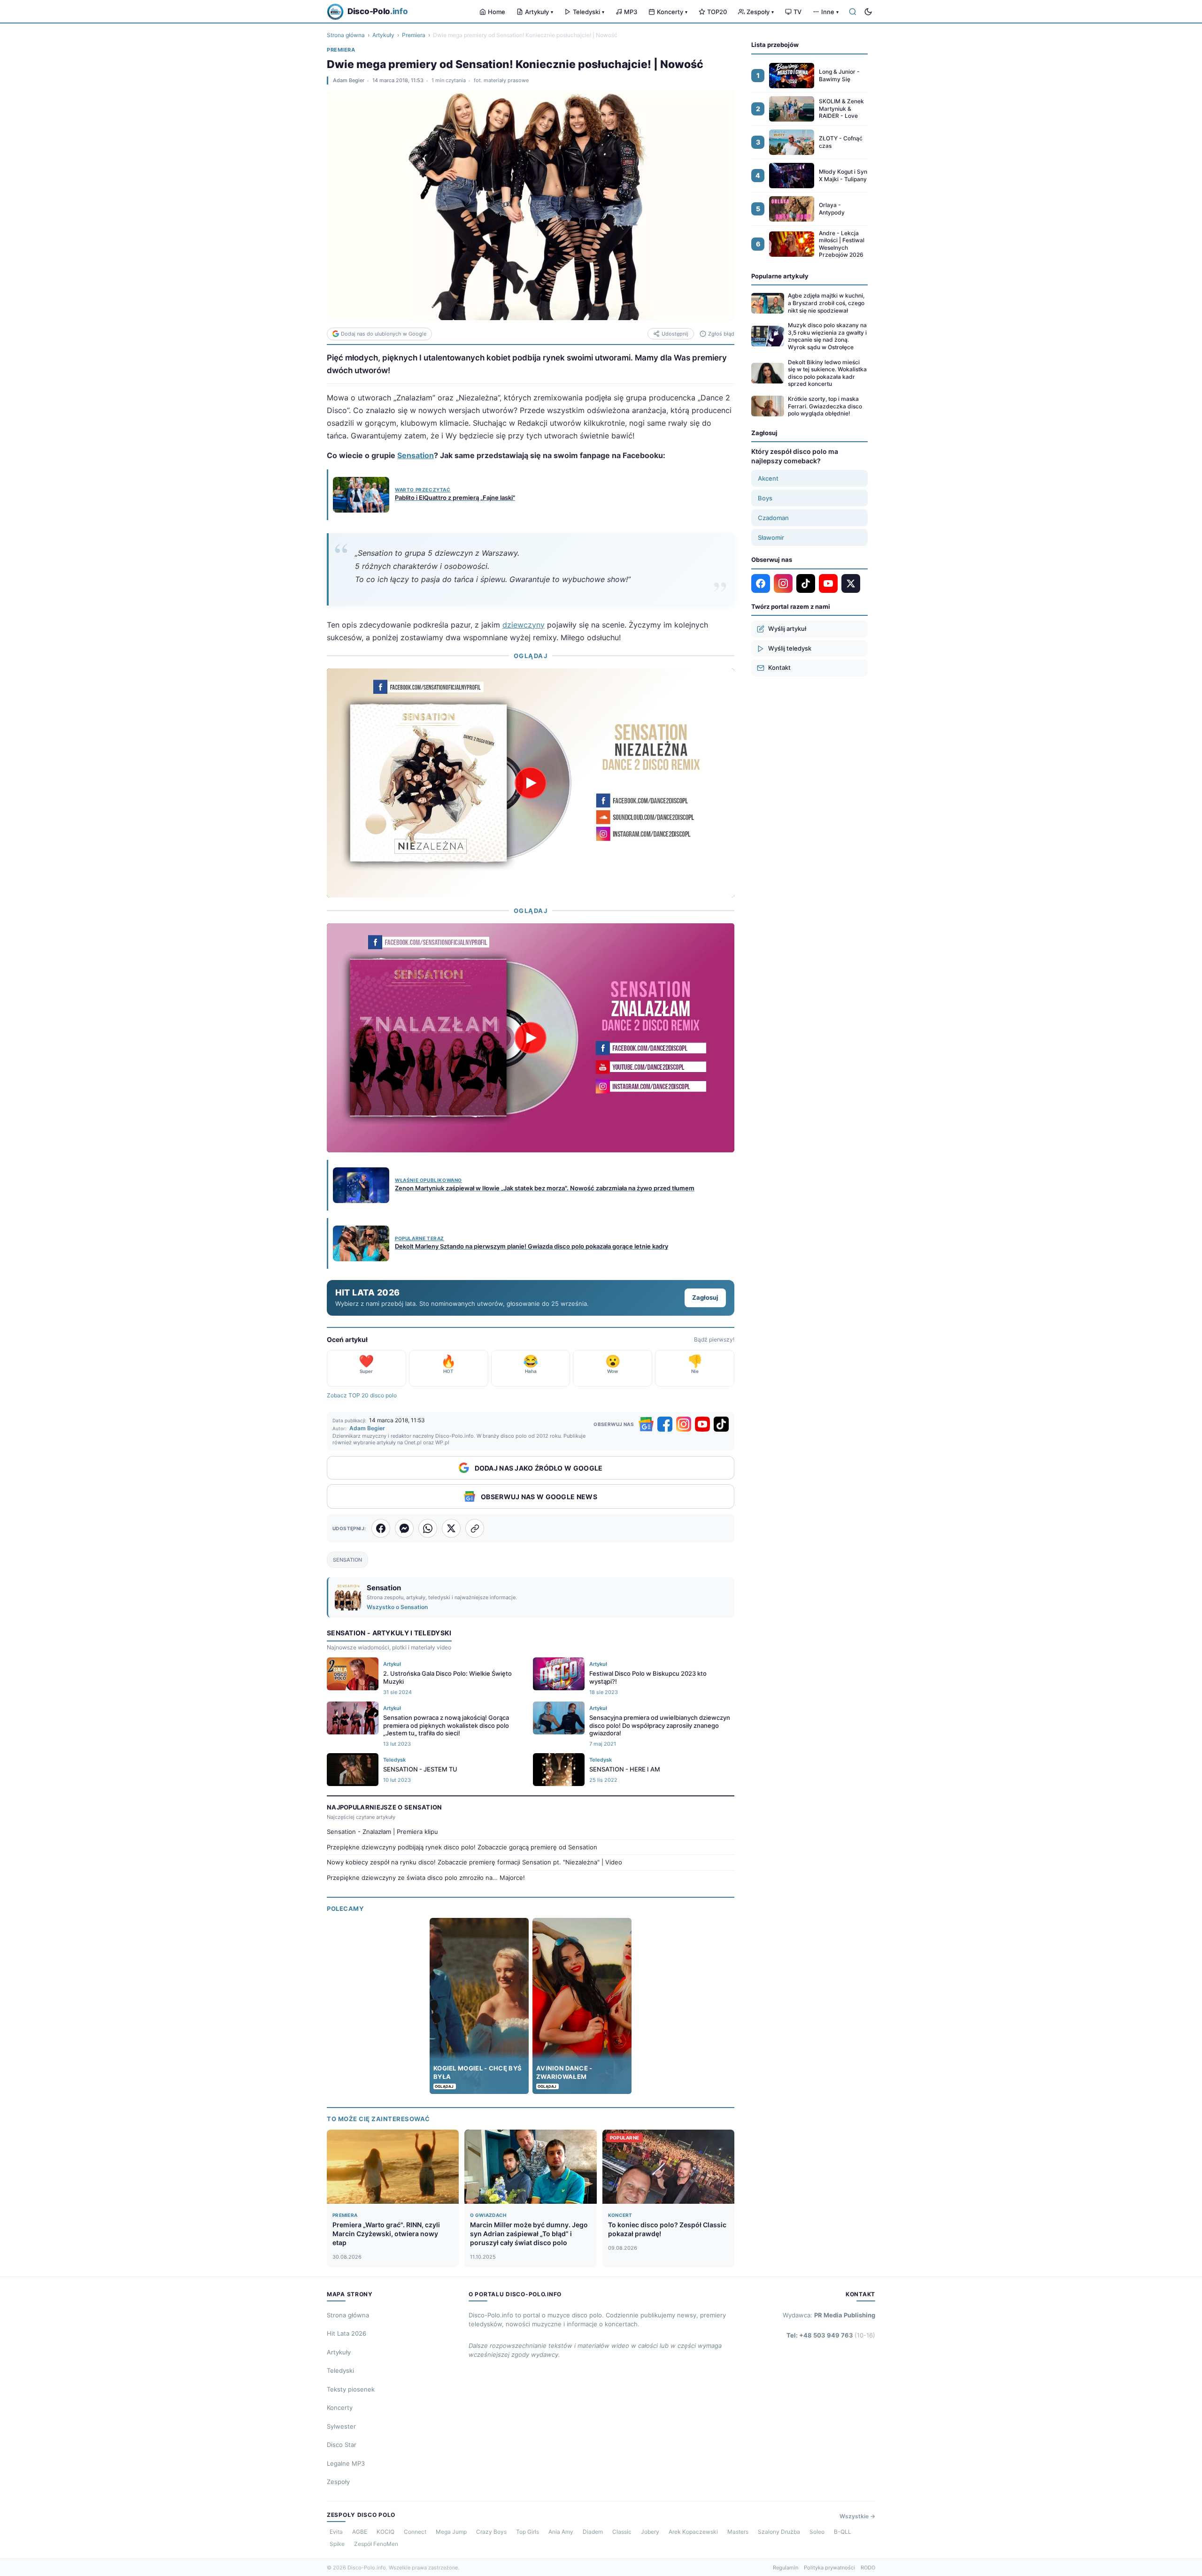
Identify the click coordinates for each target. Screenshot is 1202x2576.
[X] (851, 583)
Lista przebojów (775, 45)
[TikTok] (721, 1424)
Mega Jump (451, 2532)
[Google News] (646, 1424)
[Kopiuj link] (475, 1528)
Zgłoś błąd (721, 334)
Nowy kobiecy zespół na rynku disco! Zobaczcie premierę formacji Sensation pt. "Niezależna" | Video (474, 1862)
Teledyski (589, 12)
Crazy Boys (491, 2532)
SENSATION (347, 1560)
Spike (337, 2544)
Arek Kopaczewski (693, 2532)
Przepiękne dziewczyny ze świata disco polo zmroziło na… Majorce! (426, 1878)
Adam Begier (349, 80)
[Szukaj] (853, 12)
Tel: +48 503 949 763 (831, 2335)
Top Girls (528, 2532)
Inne (830, 12)
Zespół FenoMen (376, 2544)
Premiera (414, 35)
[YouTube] (702, 1424)
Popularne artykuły (780, 276)
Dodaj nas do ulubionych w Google (384, 334)
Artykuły (539, 12)
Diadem (593, 2532)
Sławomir (771, 537)
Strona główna (346, 35)
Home (497, 12)
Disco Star (342, 2445)
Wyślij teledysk (790, 648)
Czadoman (773, 518)
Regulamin (786, 2568)
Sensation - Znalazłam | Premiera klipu (382, 1832)
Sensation (416, 455)
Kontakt (779, 667)
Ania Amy (561, 2532)
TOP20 (717, 12)
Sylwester (341, 2426)
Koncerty (672, 12)
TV (797, 12)
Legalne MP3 (346, 2463)
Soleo (817, 2532)
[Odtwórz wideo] (531, 783)
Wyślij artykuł (787, 629)
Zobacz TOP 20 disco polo (362, 1395)
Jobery (650, 2532)
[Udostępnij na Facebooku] (381, 1528)
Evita (336, 2532)
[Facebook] (665, 1424)
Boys (765, 498)
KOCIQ (385, 2532)
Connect (415, 2532)
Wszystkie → (857, 2516)
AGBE (360, 2532)
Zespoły (760, 12)
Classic (622, 2532)
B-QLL (843, 2532)
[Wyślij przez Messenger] (404, 1528)
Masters (738, 2532)
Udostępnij (675, 334)
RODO (868, 2568)
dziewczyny (524, 625)
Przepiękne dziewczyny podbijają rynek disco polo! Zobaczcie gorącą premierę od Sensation (462, 1847)
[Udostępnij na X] (451, 1528)
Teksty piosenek (351, 2389)
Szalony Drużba (779, 2532)
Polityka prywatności (829, 2568)
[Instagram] (684, 1424)
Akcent (768, 478)
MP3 (631, 12)
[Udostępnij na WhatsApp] (428, 1528)
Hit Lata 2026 (347, 2333)
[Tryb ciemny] (868, 12)
